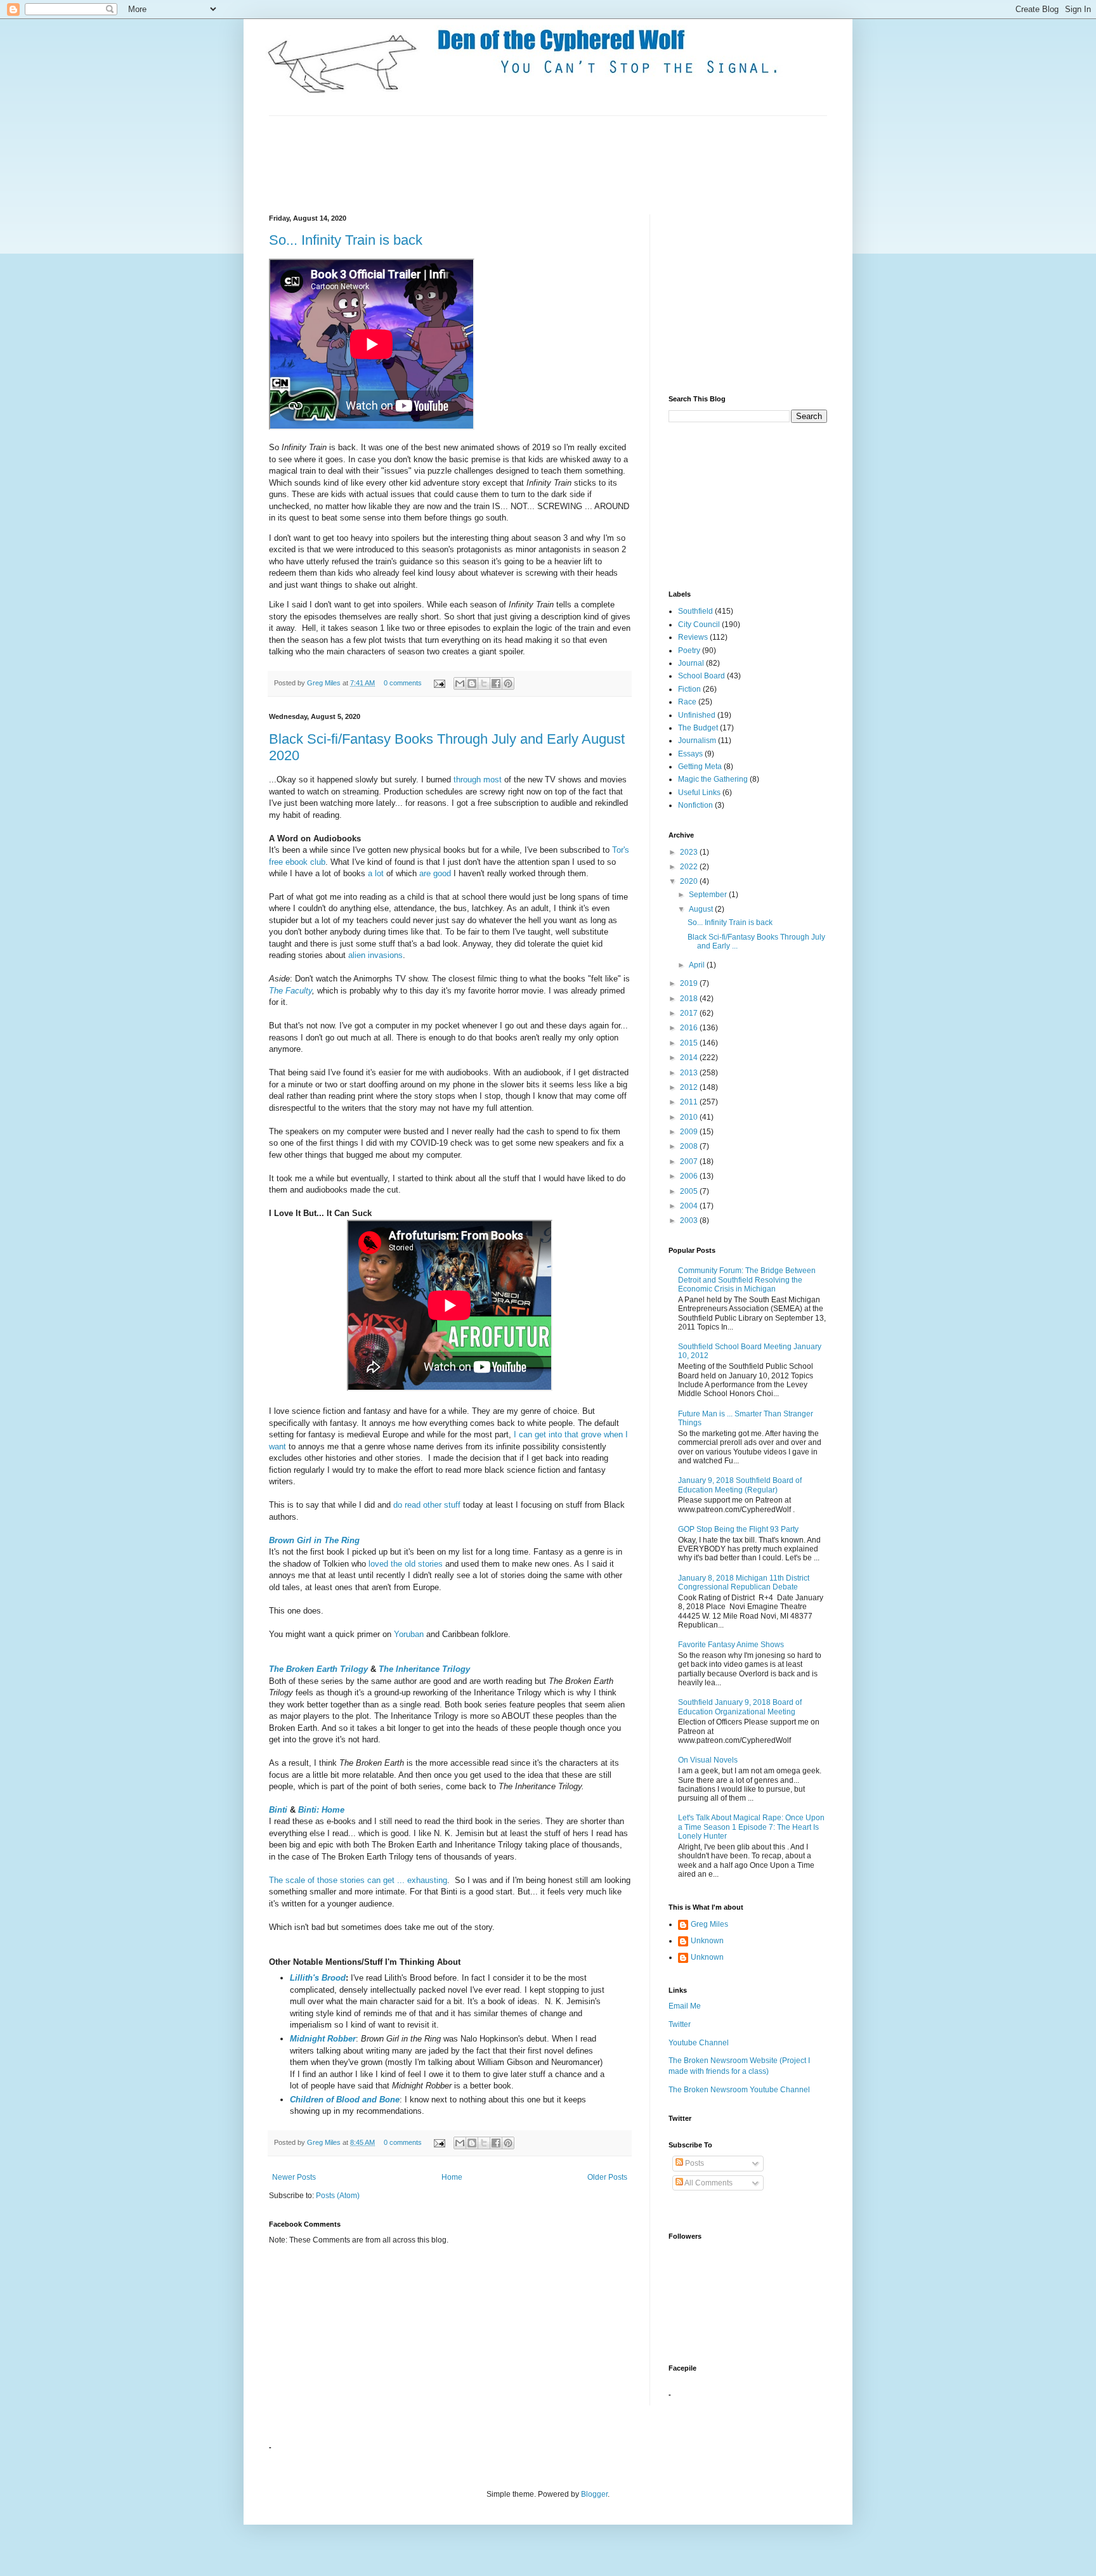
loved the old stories (406, 1564)
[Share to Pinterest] (508, 683)
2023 (690, 852)
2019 (690, 983)
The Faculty (290, 991)
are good (435, 873)
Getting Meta (700, 767)
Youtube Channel (699, 2043)
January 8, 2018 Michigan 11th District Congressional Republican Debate (744, 1582)
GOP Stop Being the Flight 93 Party (738, 1529)
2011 (690, 1102)
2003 (690, 1220)
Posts (694, 2163)
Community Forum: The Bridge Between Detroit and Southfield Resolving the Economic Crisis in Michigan (747, 1280)
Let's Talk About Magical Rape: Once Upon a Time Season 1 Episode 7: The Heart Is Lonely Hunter (751, 1827)
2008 (690, 1146)
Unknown (707, 1941)
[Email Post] (439, 683)
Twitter (680, 2024)
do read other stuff (428, 1505)
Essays (690, 754)
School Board (701, 676)
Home (452, 2177)
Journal (691, 663)
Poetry (689, 650)
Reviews (693, 637)
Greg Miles (325, 683)
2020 (690, 881)
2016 (690, 1028)
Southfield (695, 611)
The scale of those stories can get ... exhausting (358, 1880)
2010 (690, 1117)
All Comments (708, 2183)
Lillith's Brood (318, 1978)
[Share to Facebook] (496, 683)
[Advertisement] (500, 164)
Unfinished (697, 715)
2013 (690, 1073)
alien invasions (375, 955)
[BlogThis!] (472, 683)
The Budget (698, 728)
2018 (690, 999)
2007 (690, 1162)
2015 (690, 1043)
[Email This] (460, 683)
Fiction (689, 689)
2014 (690, 1058)
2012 (690, 1087)
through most (479, 780)
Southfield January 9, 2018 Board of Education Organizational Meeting (740, 1707)
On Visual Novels (708, 1760)
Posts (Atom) (338, 2196)
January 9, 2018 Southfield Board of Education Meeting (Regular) (740, 1485)
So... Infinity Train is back (346, 240)
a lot (376, 873)
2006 (690, 1176)
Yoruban (409, 1634)
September (709, 895)
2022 (690, 867)
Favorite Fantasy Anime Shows (731, 1645)
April (698, 965)
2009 (690, 1132)
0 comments (403, 683)
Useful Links (699, 793)
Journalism (697, 741)
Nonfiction (695, 805)
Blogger (594, 2494)
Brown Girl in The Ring (314, 1540)
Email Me (685, 2006)
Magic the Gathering (713, 779)
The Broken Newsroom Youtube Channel (739, 2090)
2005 (690, 1191)
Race (687, 702)
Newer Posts (294, 2177)
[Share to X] (484, 683)
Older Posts (607, 2177)
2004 (690, 1206)
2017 (690, 1013)
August (702, 909)
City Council (699, 625)
